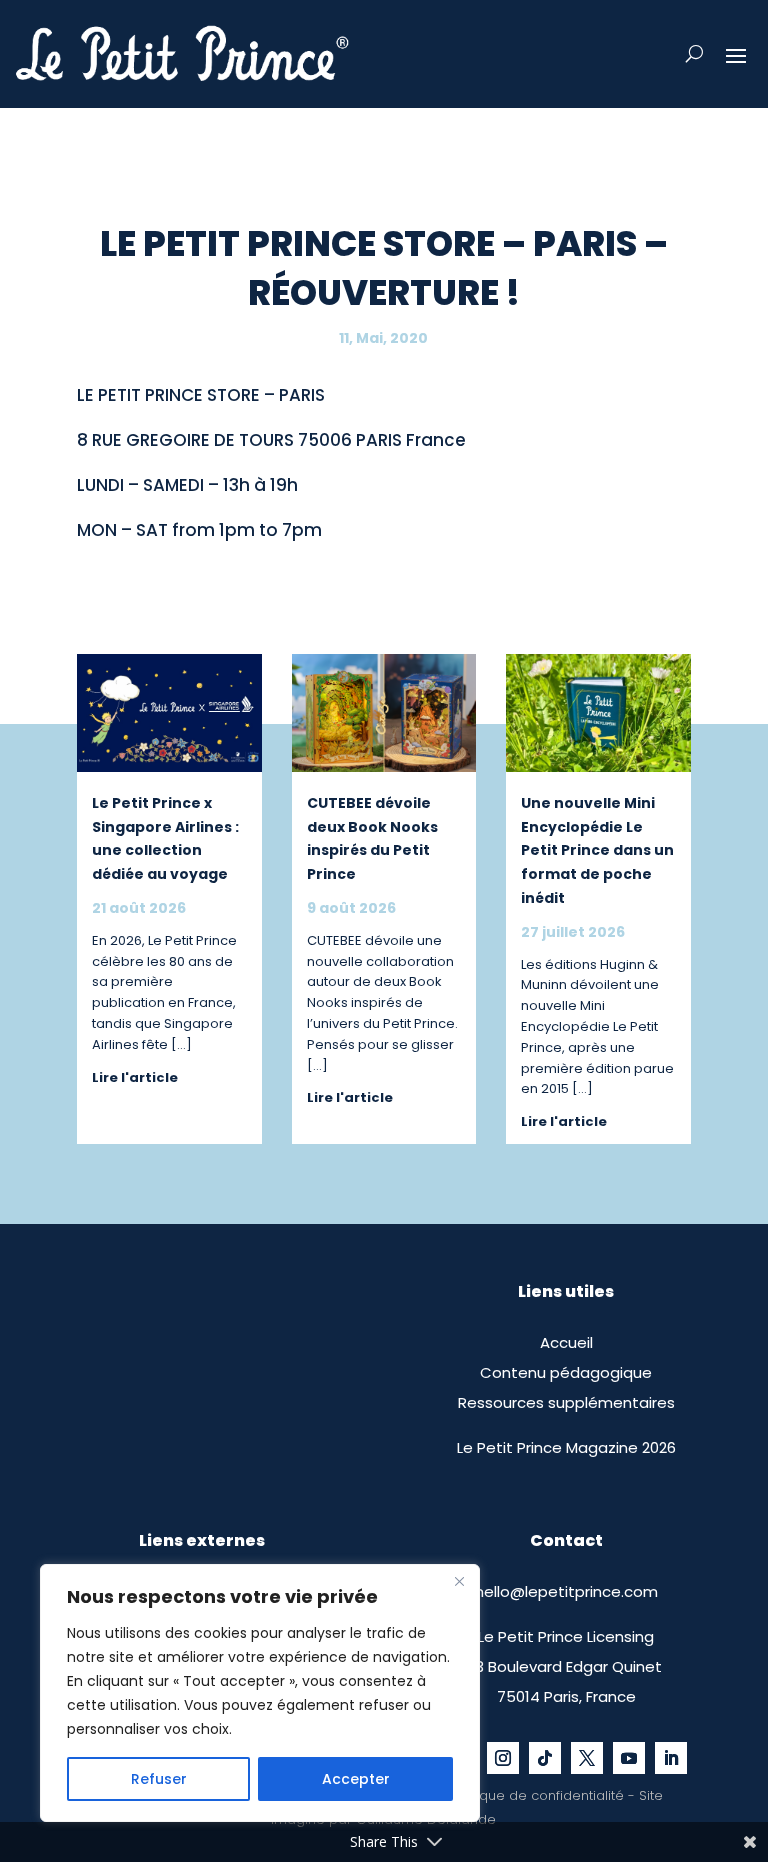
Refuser (159, 1779)
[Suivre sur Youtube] (629, 1758)
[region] (260, 1693)
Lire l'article (135, 1077)
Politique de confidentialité (537, 1795)
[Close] (459, 1581)
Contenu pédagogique (566, 1372)
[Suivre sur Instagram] (503, 1758)
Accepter (356, 1779)
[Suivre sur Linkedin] (671, 1758)
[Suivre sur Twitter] (587, 1758)
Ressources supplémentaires (566, 1402)
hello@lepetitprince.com (566, 1591)
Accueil (566, 1342)
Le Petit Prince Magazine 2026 (566, 1447)
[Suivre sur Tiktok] (545, 1758)
